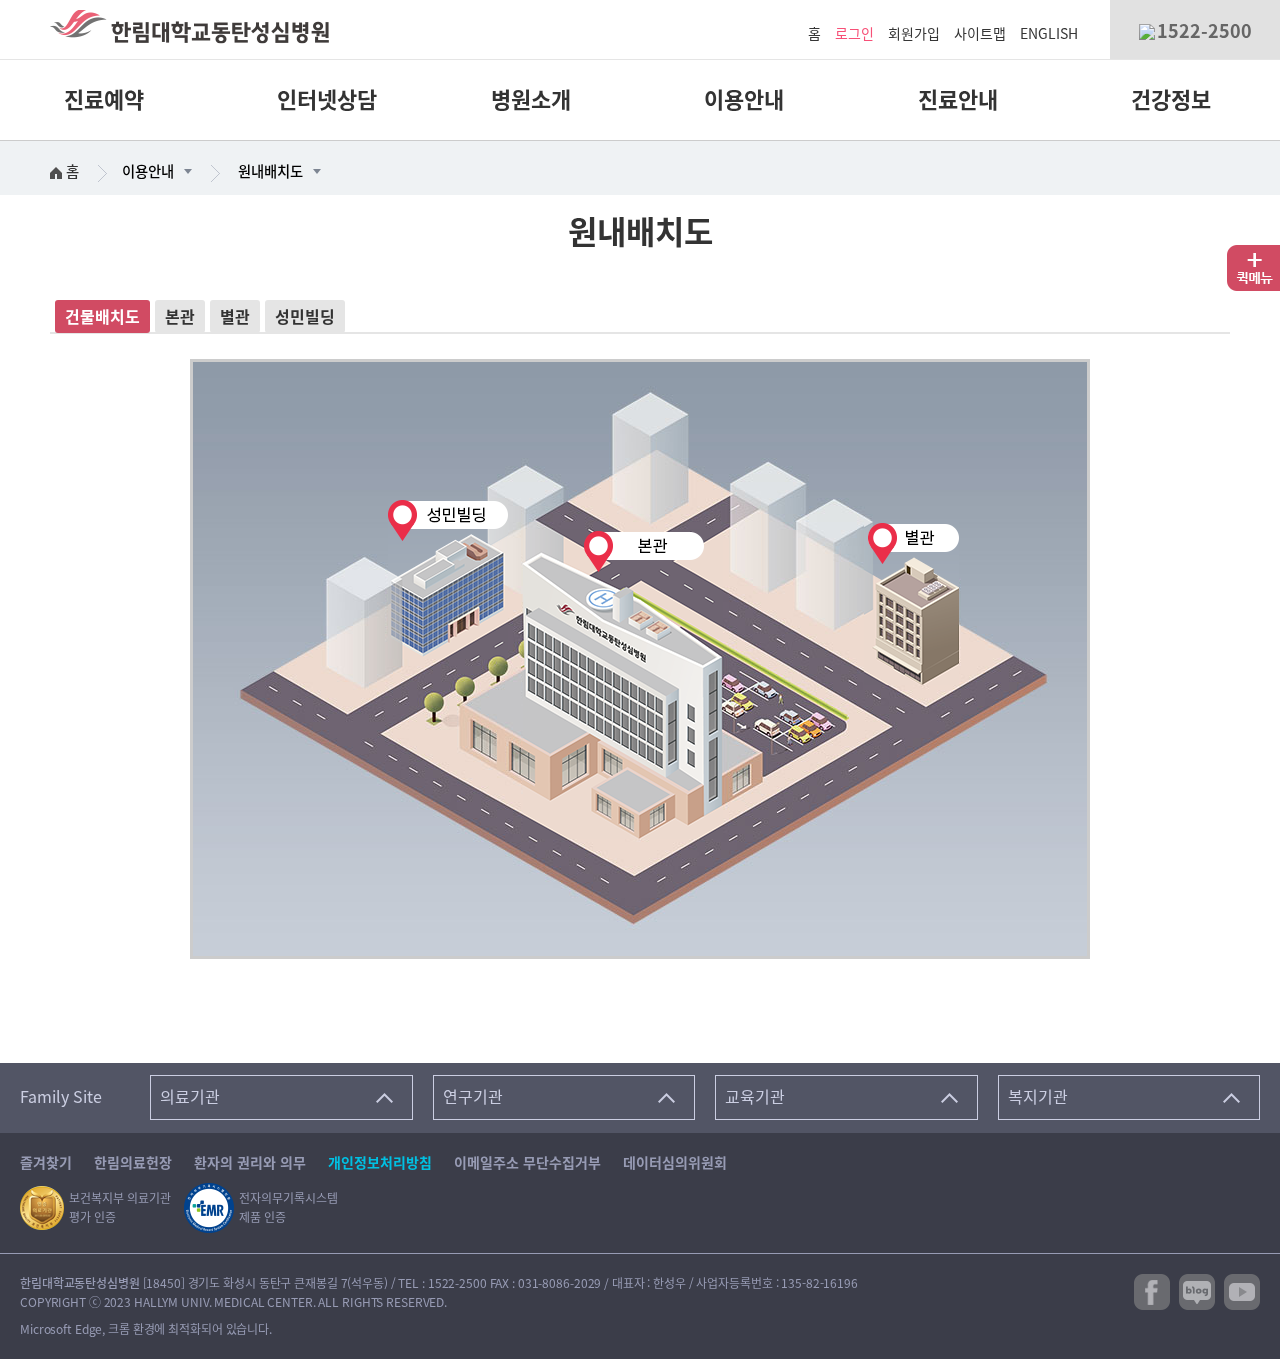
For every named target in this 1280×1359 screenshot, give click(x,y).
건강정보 (1171, 100)
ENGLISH (1049, 34)
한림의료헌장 (133, 1163)
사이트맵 (980, 34)
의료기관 (190, 1097)
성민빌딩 (305, 317)
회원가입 (914, 34)
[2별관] (448, 577)
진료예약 (104, 100)
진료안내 (958, 100)
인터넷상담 (327, 100)
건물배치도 (102, 317)
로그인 (854, 34)
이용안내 (744, 100)
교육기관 (755, 1097)
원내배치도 (270, 171)
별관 (235, 317)
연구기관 (473, 1097)
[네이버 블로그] (1197, 1291)
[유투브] (1242, 1291)
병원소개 (531, 100)
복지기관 (1038, 1097)
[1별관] (911, 601)
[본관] (623, 682)
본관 (180, 317)
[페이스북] (1152, 1291)
